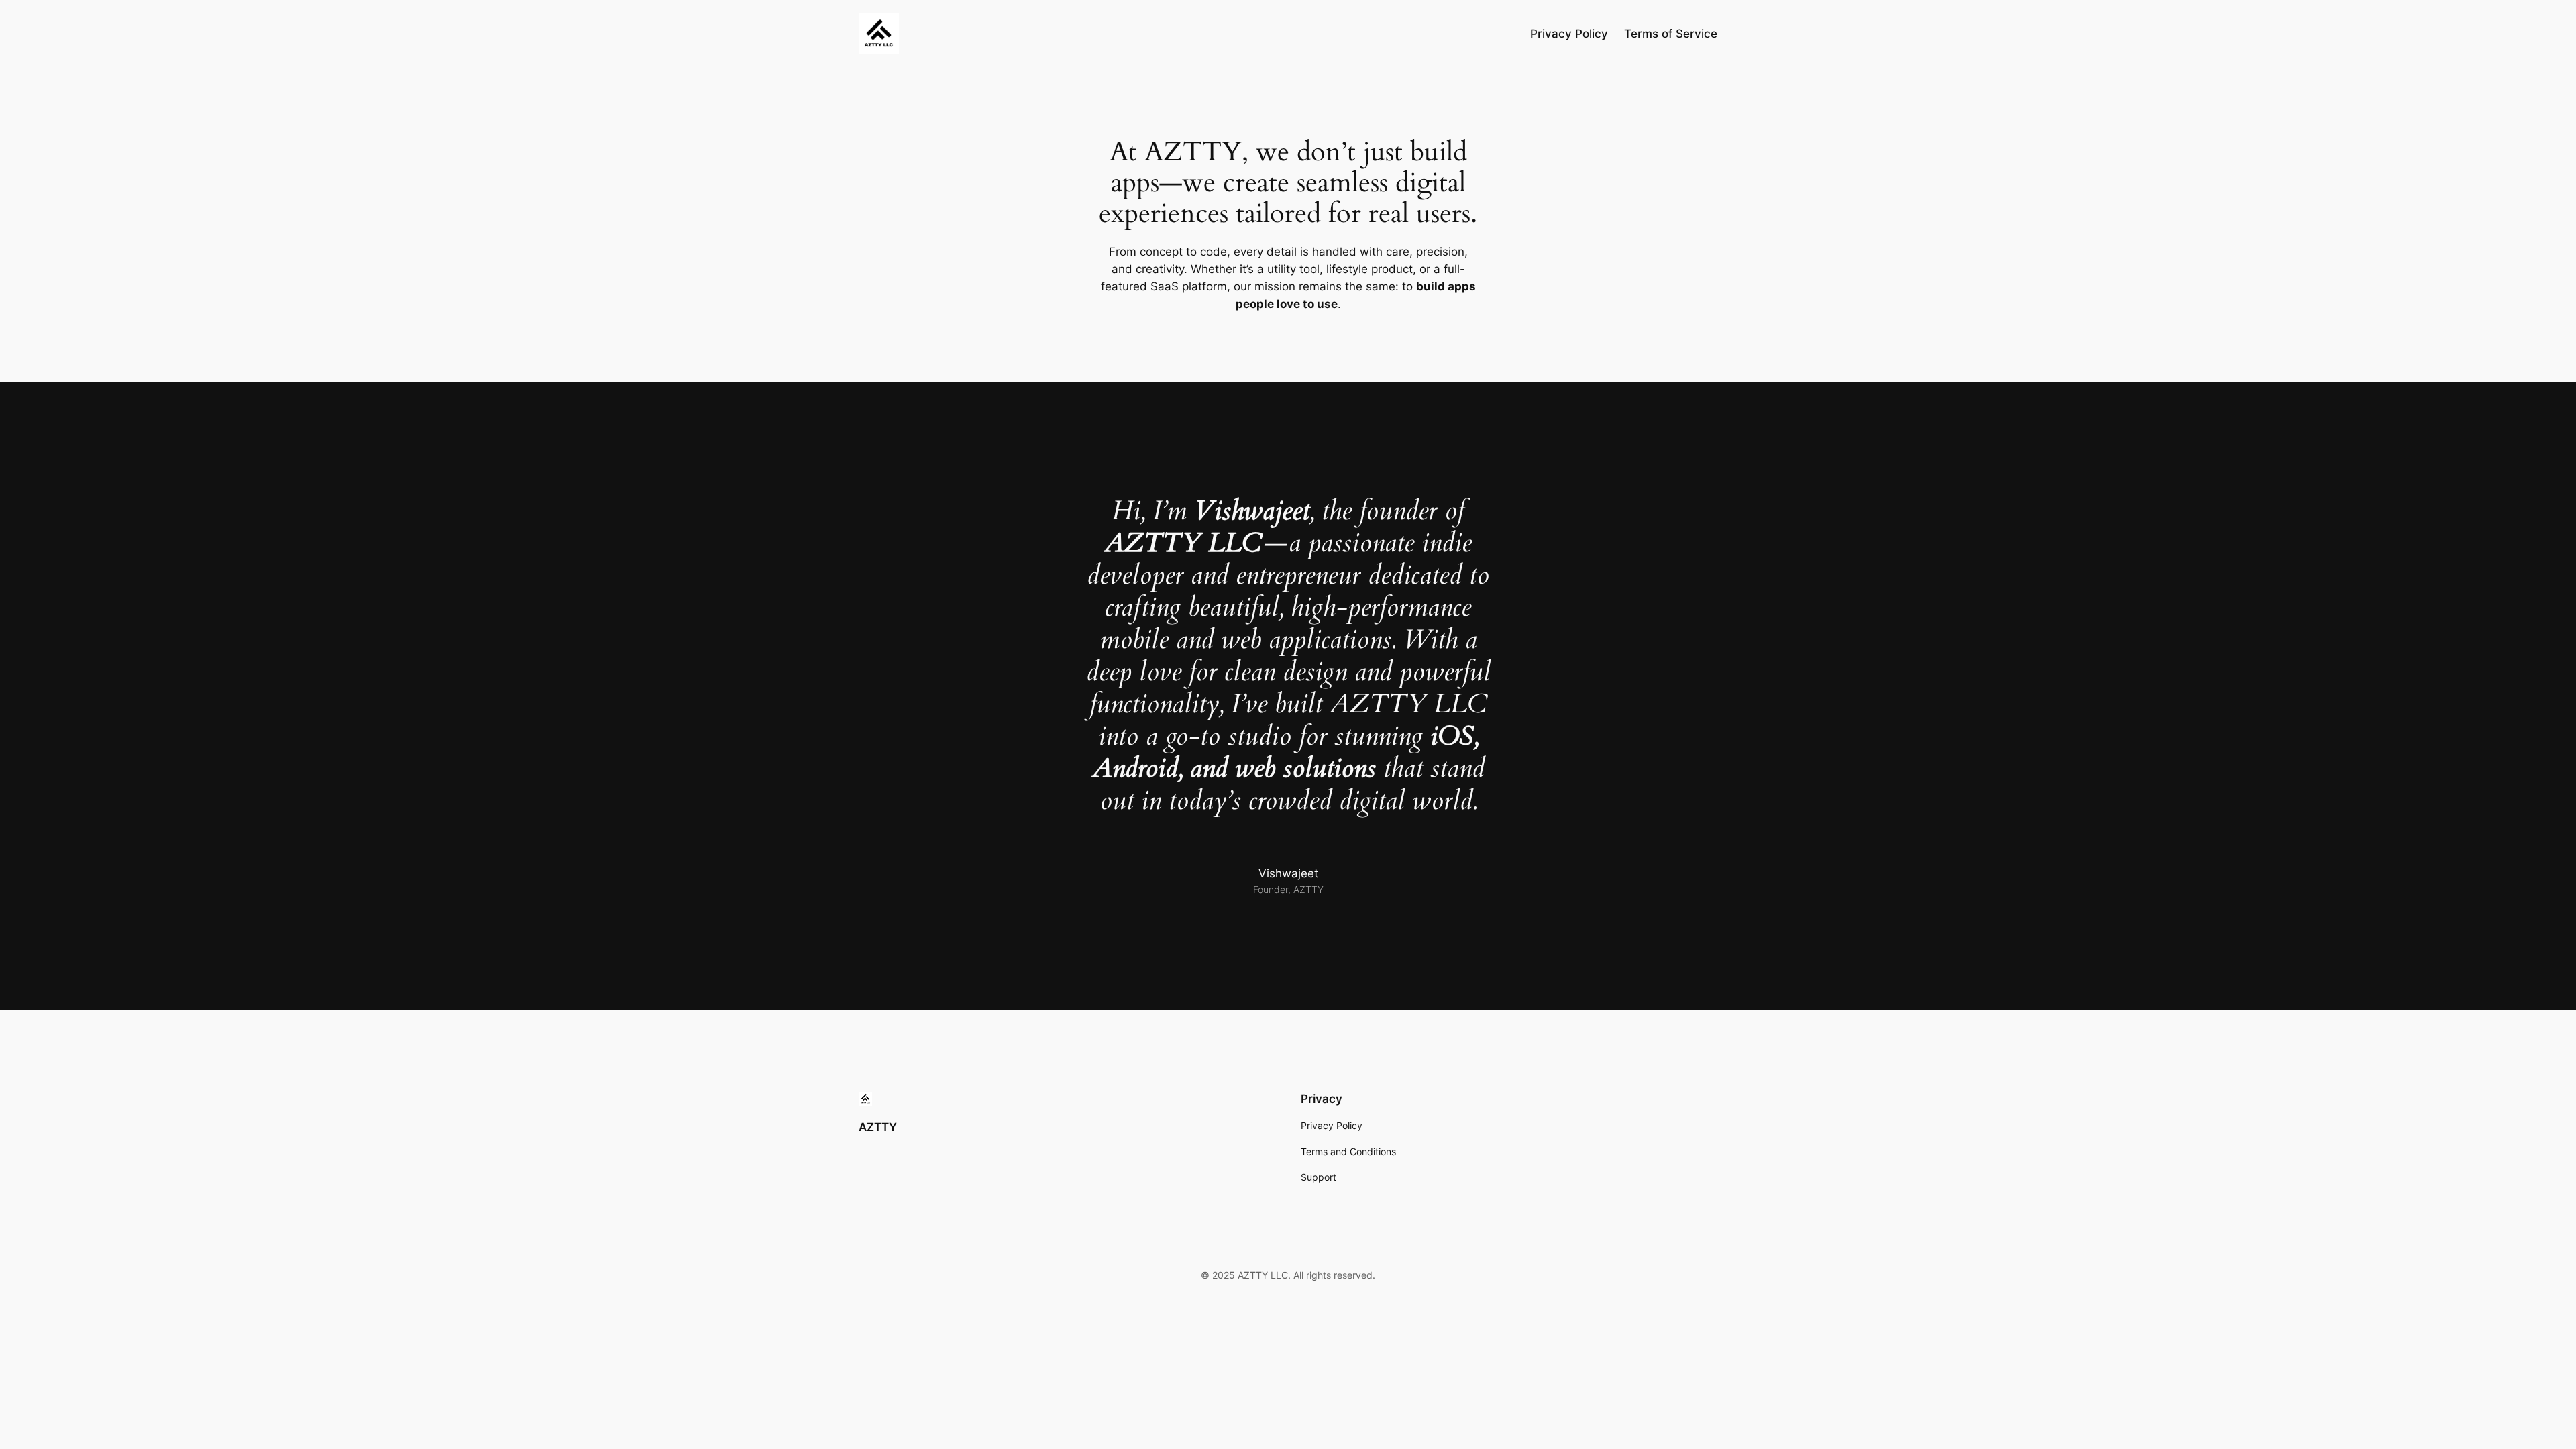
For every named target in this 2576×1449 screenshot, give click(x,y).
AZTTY (878, 1127)
